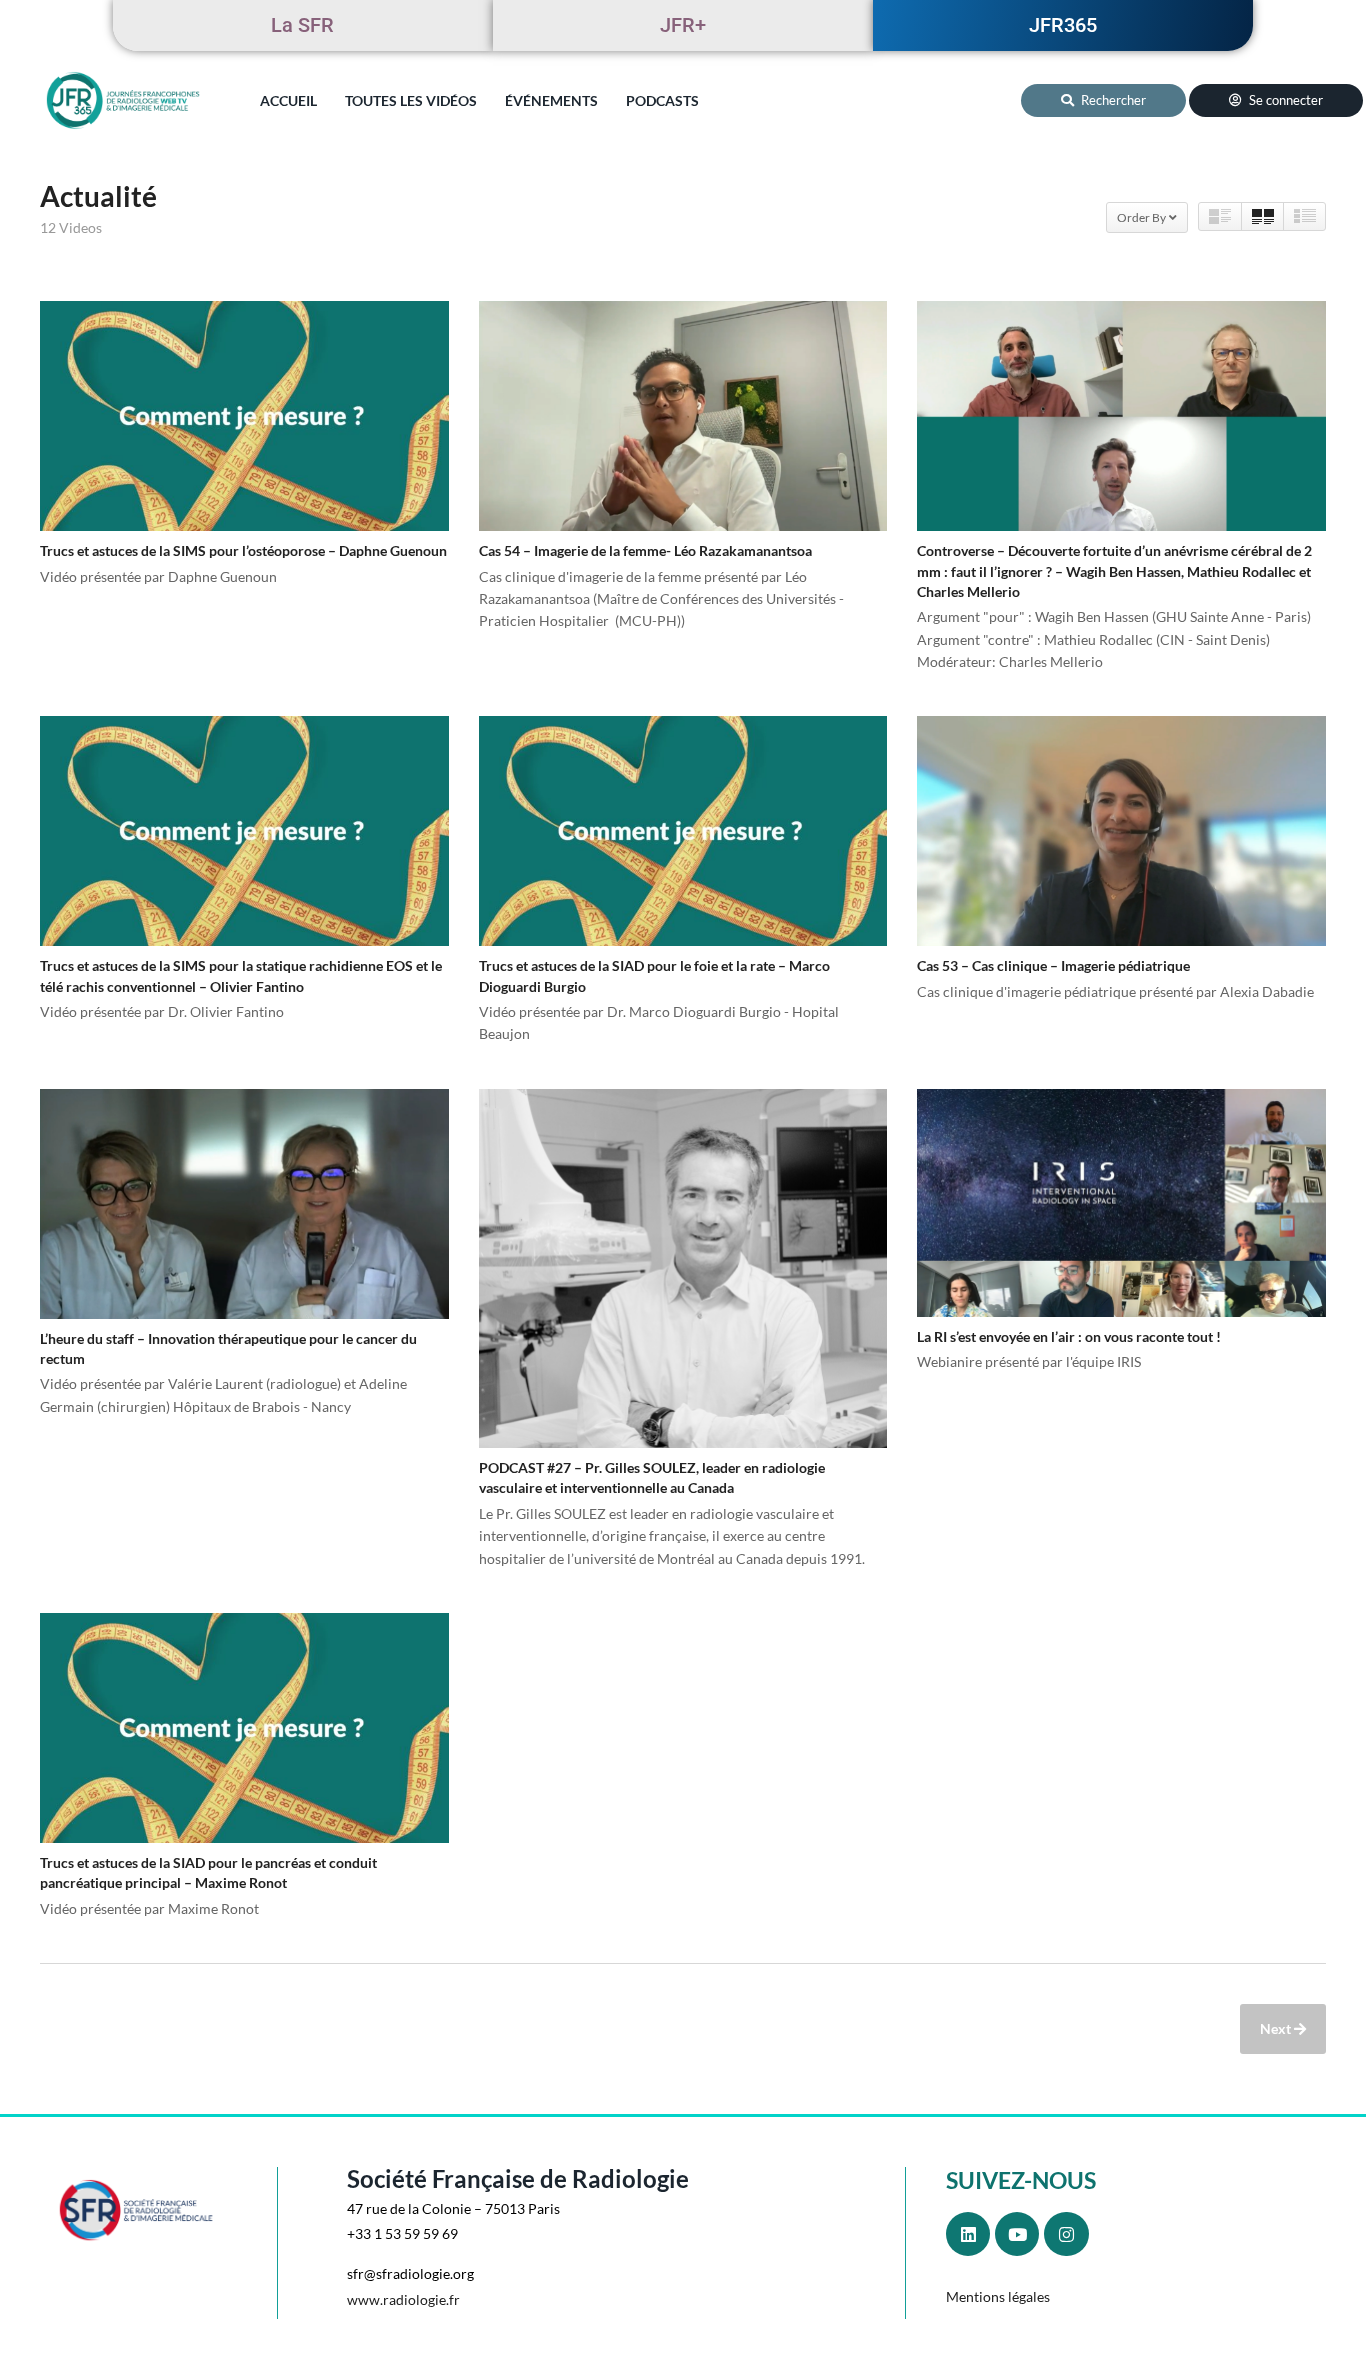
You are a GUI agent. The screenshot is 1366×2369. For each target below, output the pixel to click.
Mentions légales (998, 2296)
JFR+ (683, 25)
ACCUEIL (288, 100)
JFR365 (1063, 25)
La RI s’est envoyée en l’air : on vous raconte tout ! (1069, 1336)
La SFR (302, 25)
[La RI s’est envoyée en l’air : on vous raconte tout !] (1121, 1203)
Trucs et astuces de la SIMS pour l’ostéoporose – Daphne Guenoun (243, 550)
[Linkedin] (968, 2234)
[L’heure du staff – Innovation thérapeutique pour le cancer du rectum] (244, 1204)
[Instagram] (1066, 2234)
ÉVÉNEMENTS (551, 100)
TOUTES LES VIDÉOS (411, 100)
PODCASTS (662, 100)
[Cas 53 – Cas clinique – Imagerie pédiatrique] (1121, 831)
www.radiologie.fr (403, 2299)
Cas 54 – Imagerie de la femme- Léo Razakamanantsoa (645, 550)
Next (1277, 2028)
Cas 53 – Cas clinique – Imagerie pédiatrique (1053, 965)
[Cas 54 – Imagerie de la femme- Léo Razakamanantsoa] (683, 416)
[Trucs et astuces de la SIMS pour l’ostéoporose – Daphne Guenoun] (244, 416)
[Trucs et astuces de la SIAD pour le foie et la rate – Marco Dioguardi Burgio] (683, 831)
